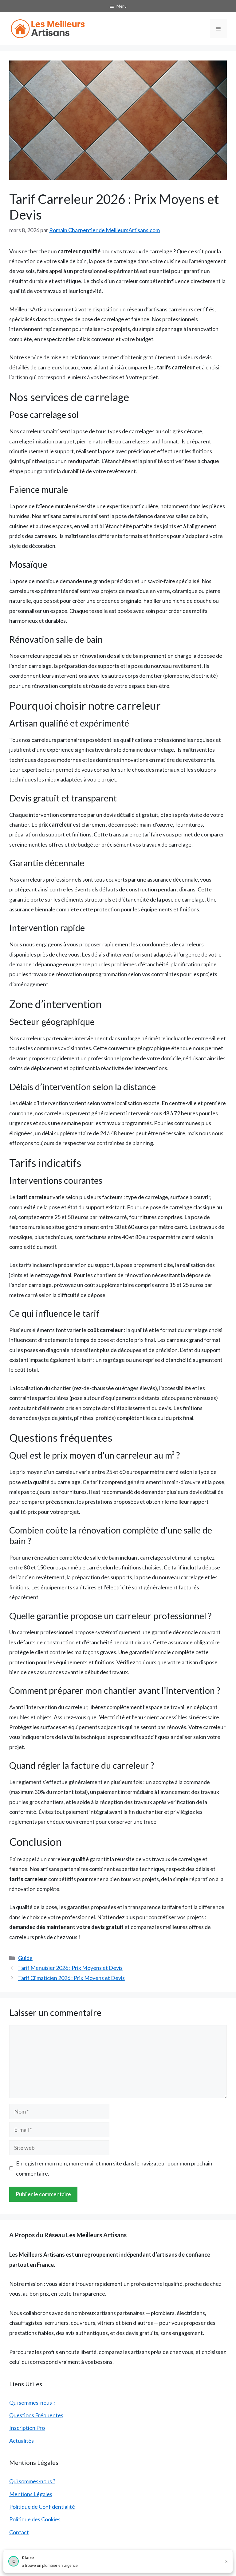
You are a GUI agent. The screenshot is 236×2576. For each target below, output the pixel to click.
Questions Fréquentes (36, 2415)
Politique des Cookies (35, 2519)
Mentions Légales (31, 2494)
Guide (25, 1958)
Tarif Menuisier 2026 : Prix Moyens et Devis (70, 1968)
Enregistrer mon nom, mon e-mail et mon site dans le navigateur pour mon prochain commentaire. (114, 2168)
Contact (19, 2532)
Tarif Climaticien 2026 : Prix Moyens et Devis (71, 1978)
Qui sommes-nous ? (32, 2403)
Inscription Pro (27, 2428)
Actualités (22, 2441)
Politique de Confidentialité (42, 2507)
